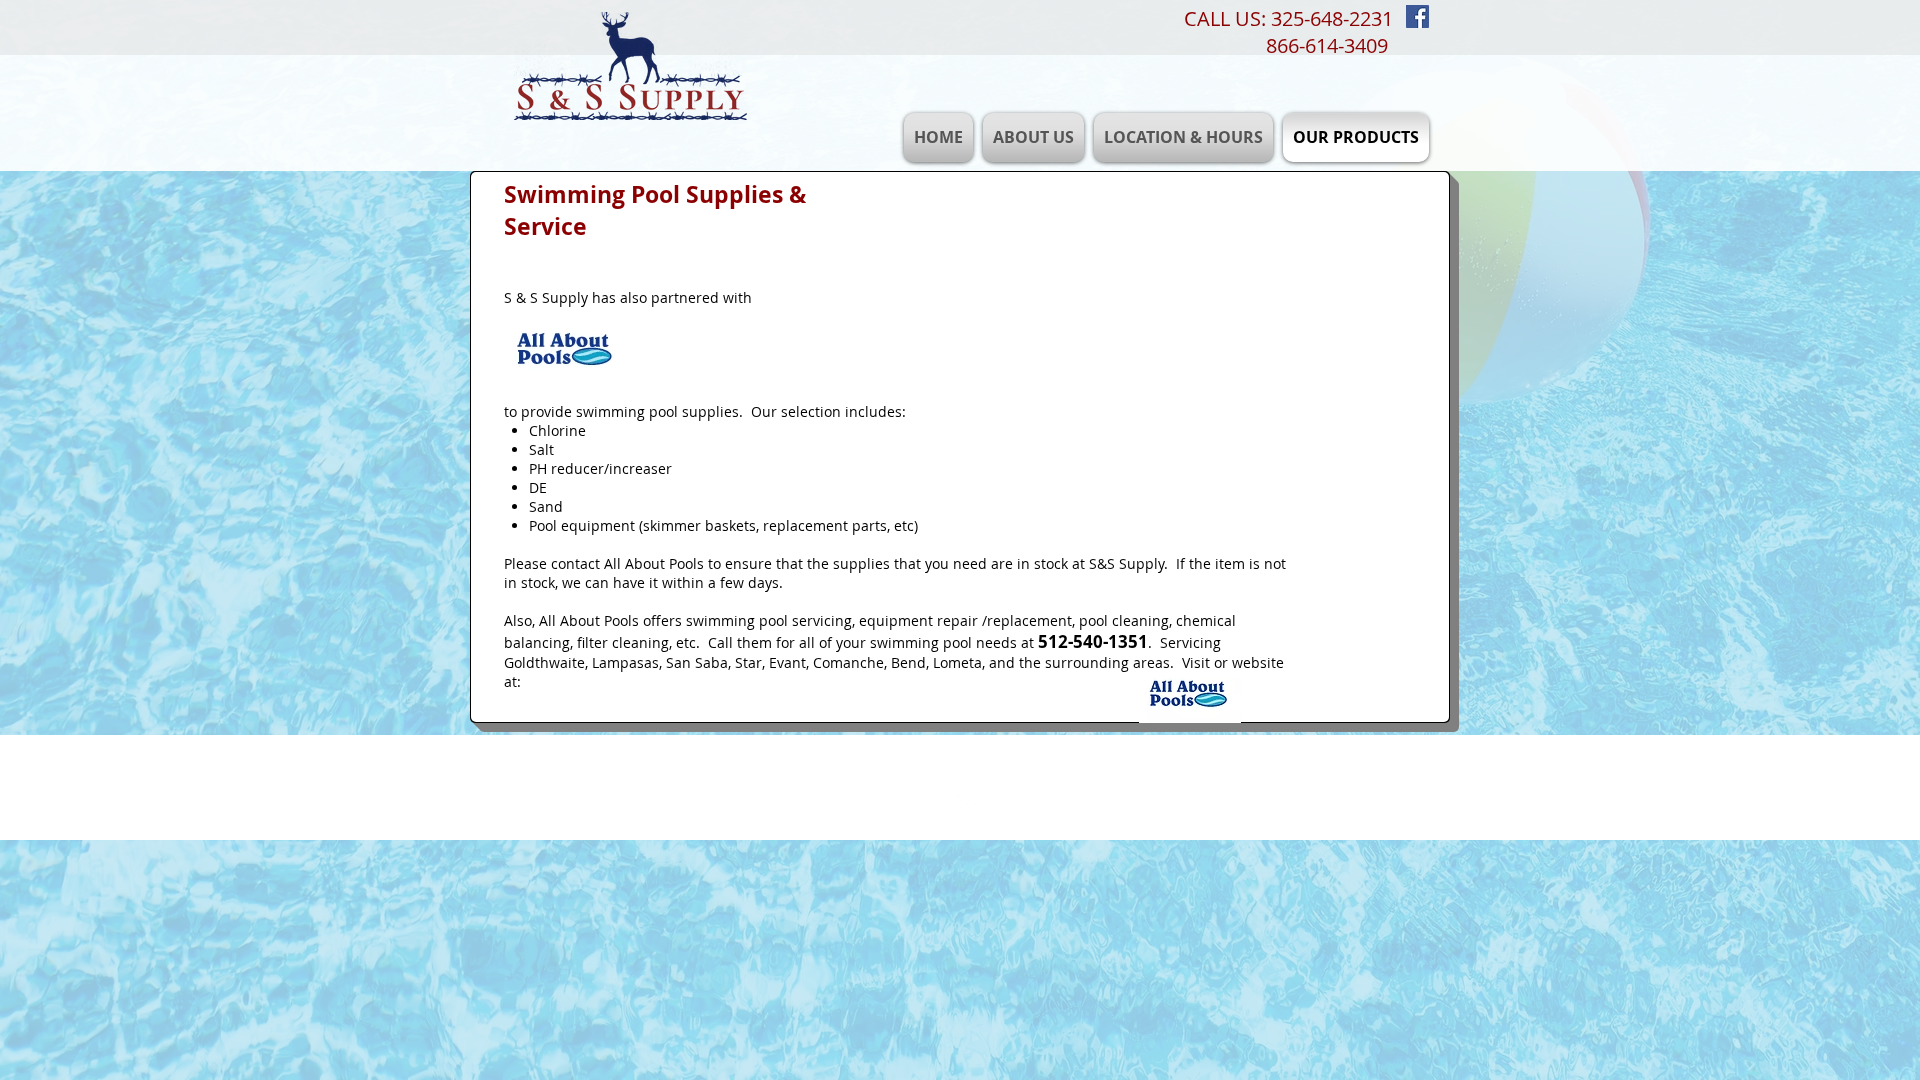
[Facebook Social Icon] (1417, 16)
